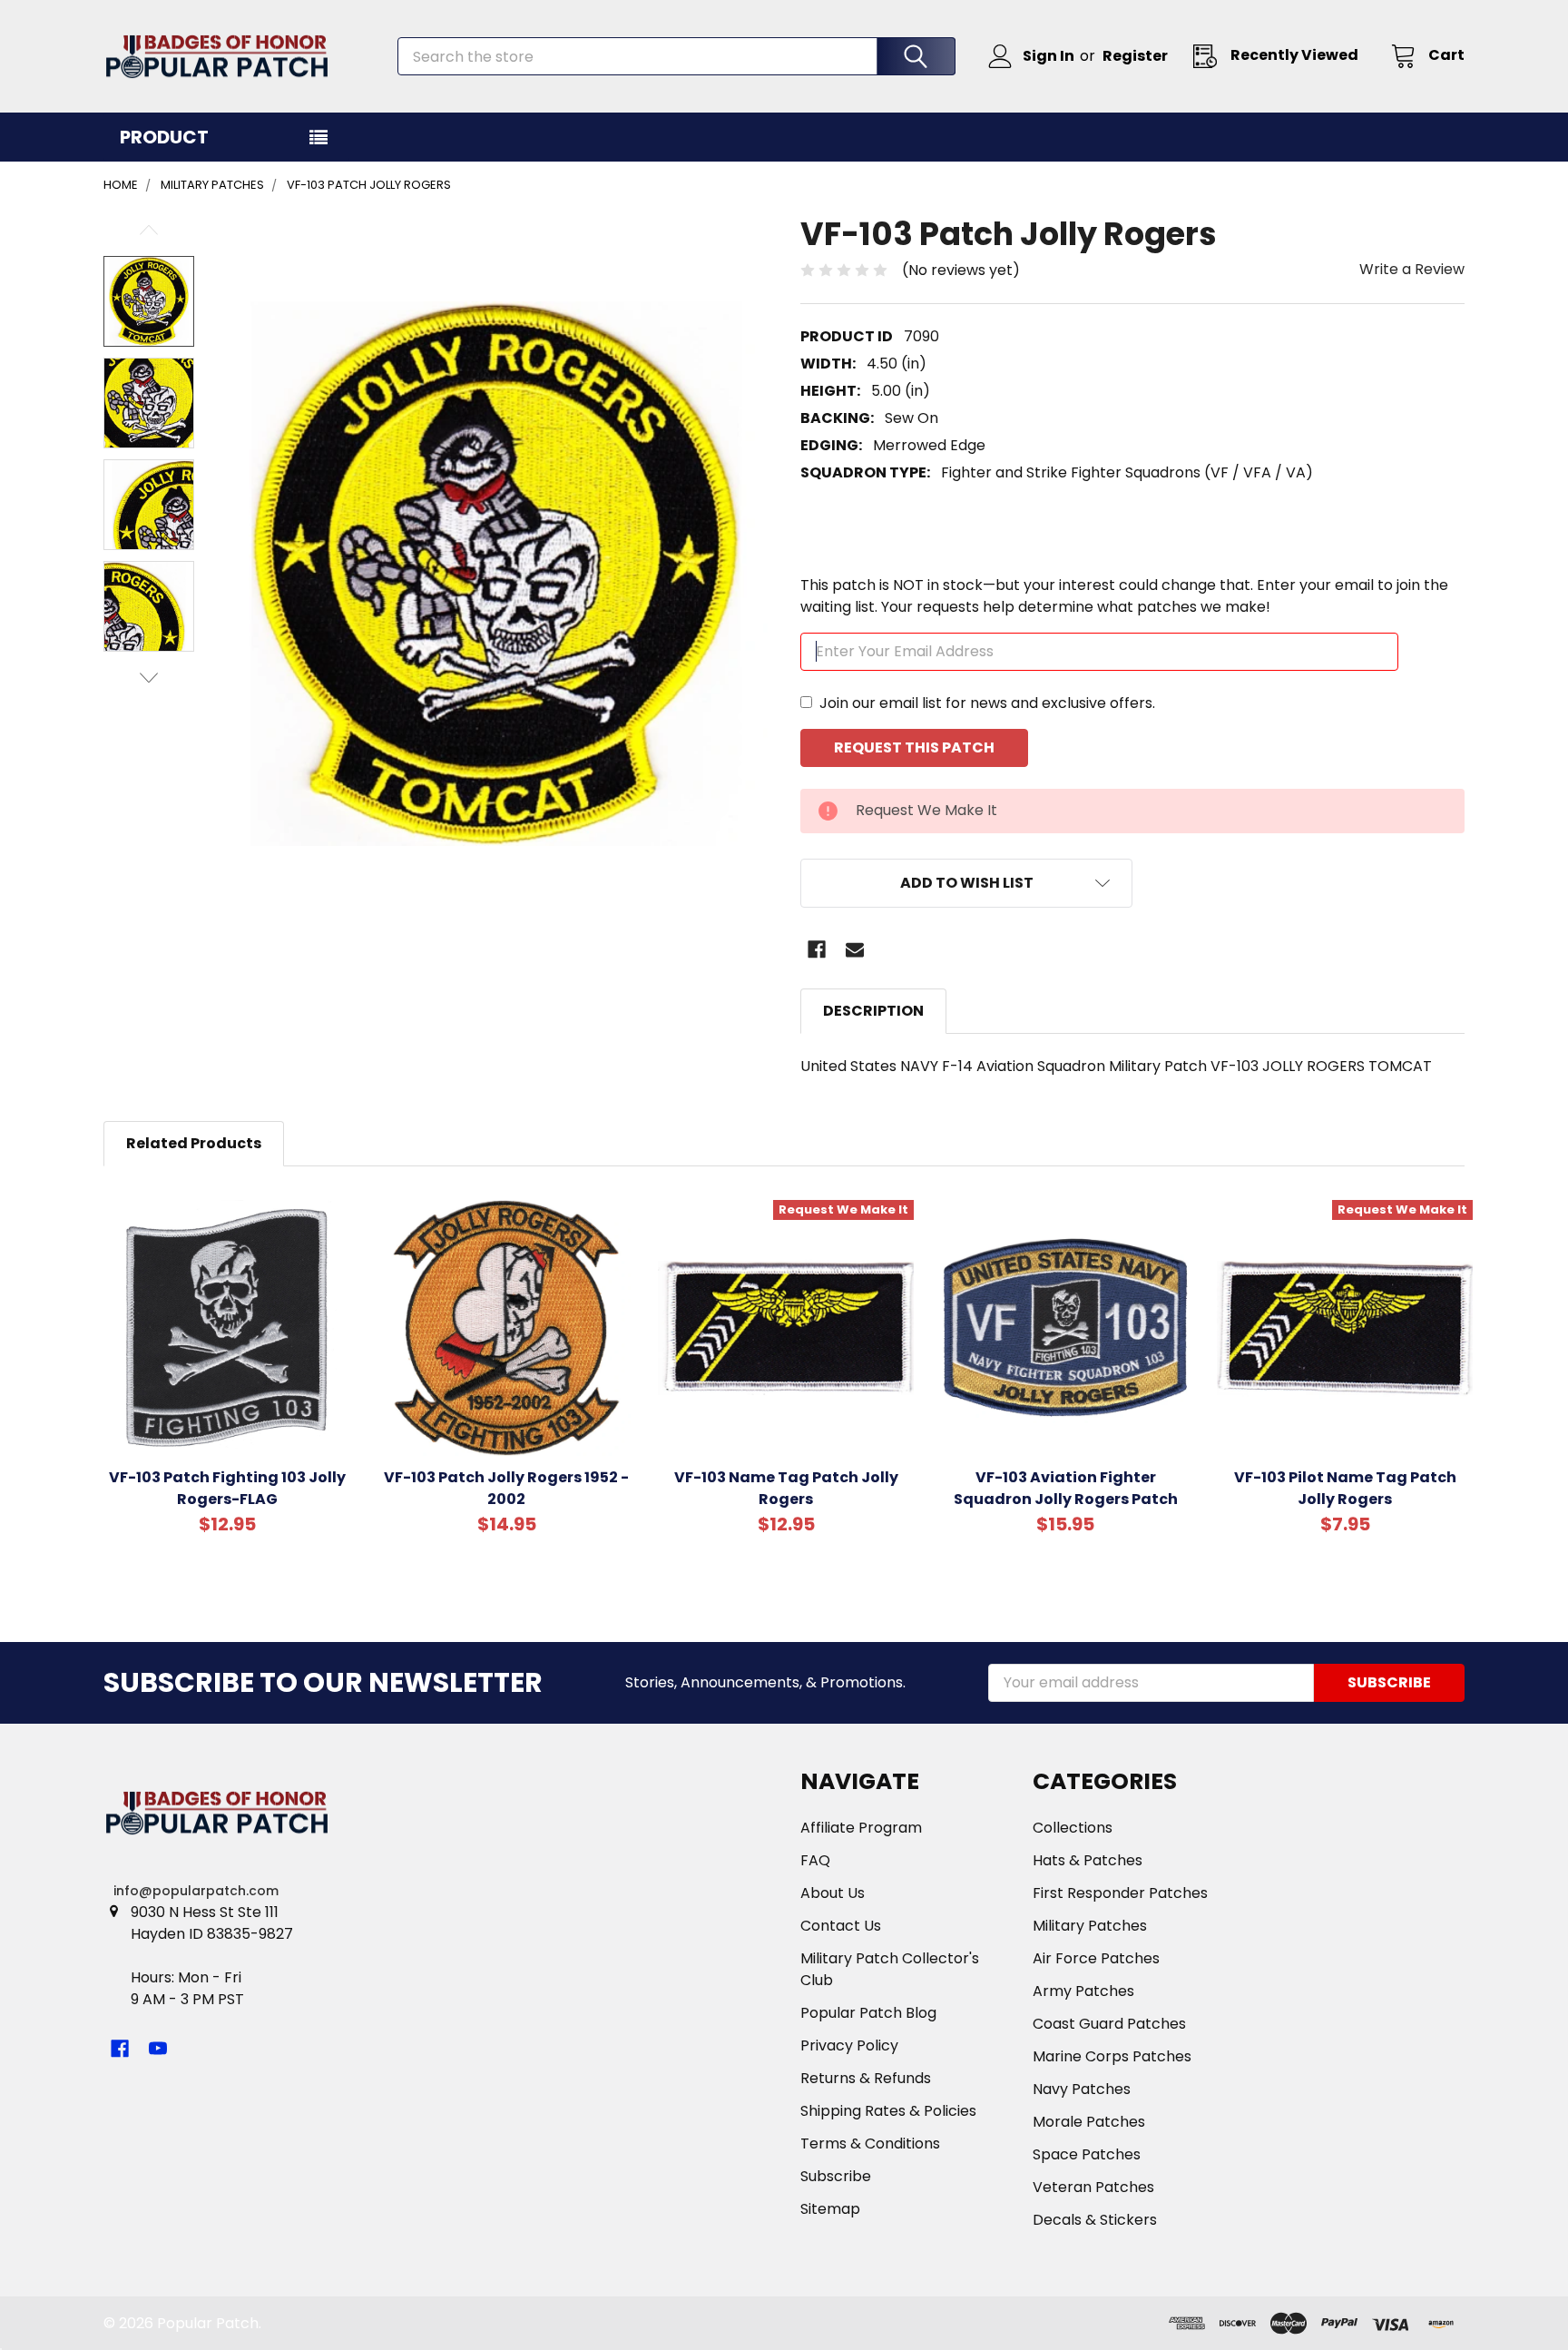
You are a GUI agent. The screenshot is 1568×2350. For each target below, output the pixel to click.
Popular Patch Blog (868, 2013)
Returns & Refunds (866, 2078)
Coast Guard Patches (1109, 2024)
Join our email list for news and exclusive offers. (987, 703)
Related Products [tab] (194, 1143)
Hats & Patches (1088, 1860)
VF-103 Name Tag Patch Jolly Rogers (786, 1488)
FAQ (815, 1860)
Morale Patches (1089, 2122)
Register (1135, 56)
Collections (1073, 1828)
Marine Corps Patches (1112, 2056)
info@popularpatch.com (196, 1891)
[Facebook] (817, 949)
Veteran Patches (1093, 2187)
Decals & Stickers (1095, 2220)
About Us (833, 1893)
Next (149, 678)
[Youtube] (158, 2049)
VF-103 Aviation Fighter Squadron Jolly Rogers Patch (1066, 1488)
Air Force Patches (1096, 1958)
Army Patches (1083, 1991)
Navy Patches (1082, 2089)
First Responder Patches (1120, 1893)
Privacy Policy (849, 2045)
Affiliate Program (861, 1828)
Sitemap (830, 2209)
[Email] (855, 949)
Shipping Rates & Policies (888, 2111)
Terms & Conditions (870, 2144)
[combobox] (676, 56)
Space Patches (1087, 2154)
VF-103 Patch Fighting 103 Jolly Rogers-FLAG (227, 1488)
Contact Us (841, 1926)
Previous (149, 230)
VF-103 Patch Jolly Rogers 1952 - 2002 (506, 1488)
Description (873, 1011)
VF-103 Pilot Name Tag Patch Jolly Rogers (1345, 1488)
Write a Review (1412, 269)
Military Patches (1090, 1926)
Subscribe (836, 2176)
